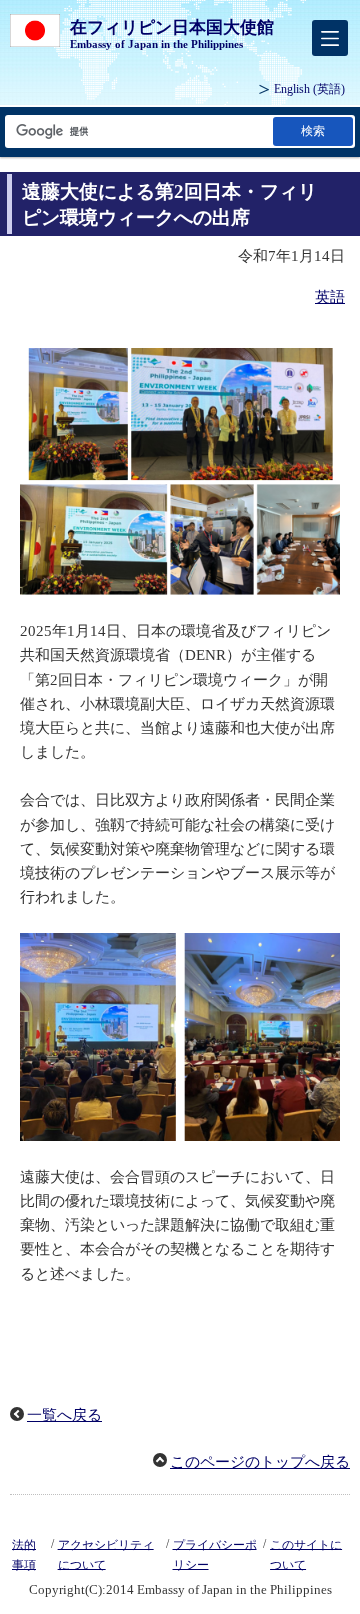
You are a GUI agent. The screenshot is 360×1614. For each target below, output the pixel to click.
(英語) (309, 89)
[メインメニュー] (330, 38)
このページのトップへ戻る (260, 1462)
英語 (330, 297)
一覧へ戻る (64, 1415)
